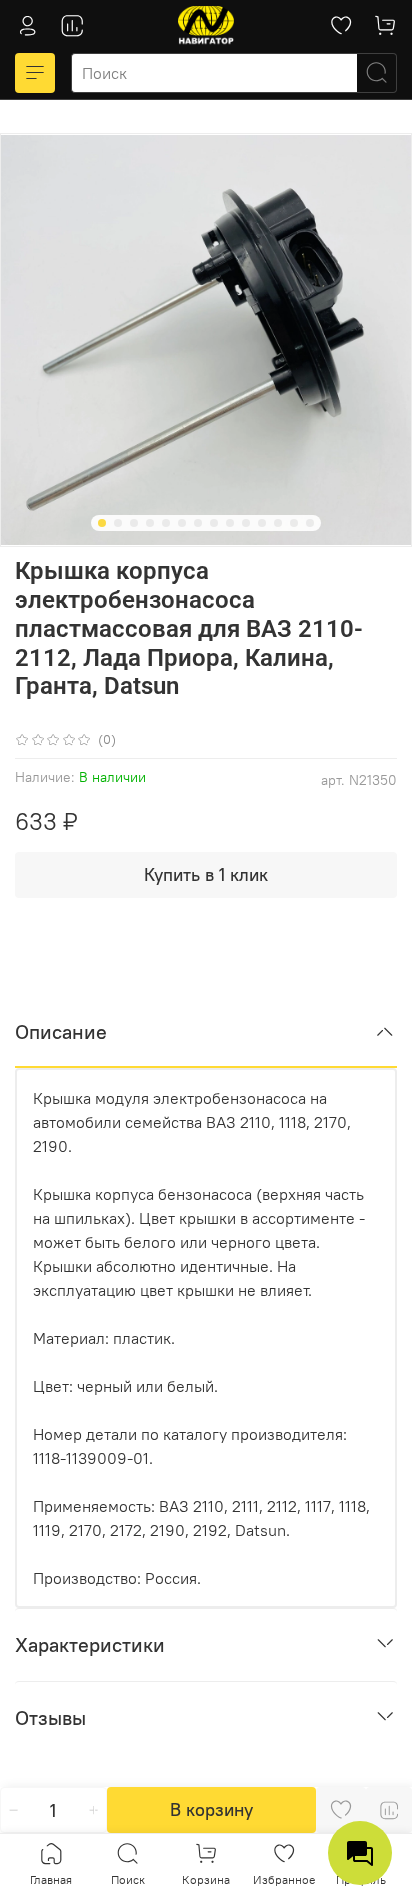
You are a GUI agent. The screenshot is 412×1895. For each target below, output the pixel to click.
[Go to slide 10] (246, 523)
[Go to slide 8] (214, 523)
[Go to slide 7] (198, 523)
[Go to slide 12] (278, 523)
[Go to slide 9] (230, 523)
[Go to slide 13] (294, 523)
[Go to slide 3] (134, 523)
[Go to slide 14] (310, 523)
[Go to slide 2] (118, 523)
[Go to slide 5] (166, 523)
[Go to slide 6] (182, 523)
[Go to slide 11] (262, 523)
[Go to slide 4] (150, 523)
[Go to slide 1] (102, 523)
